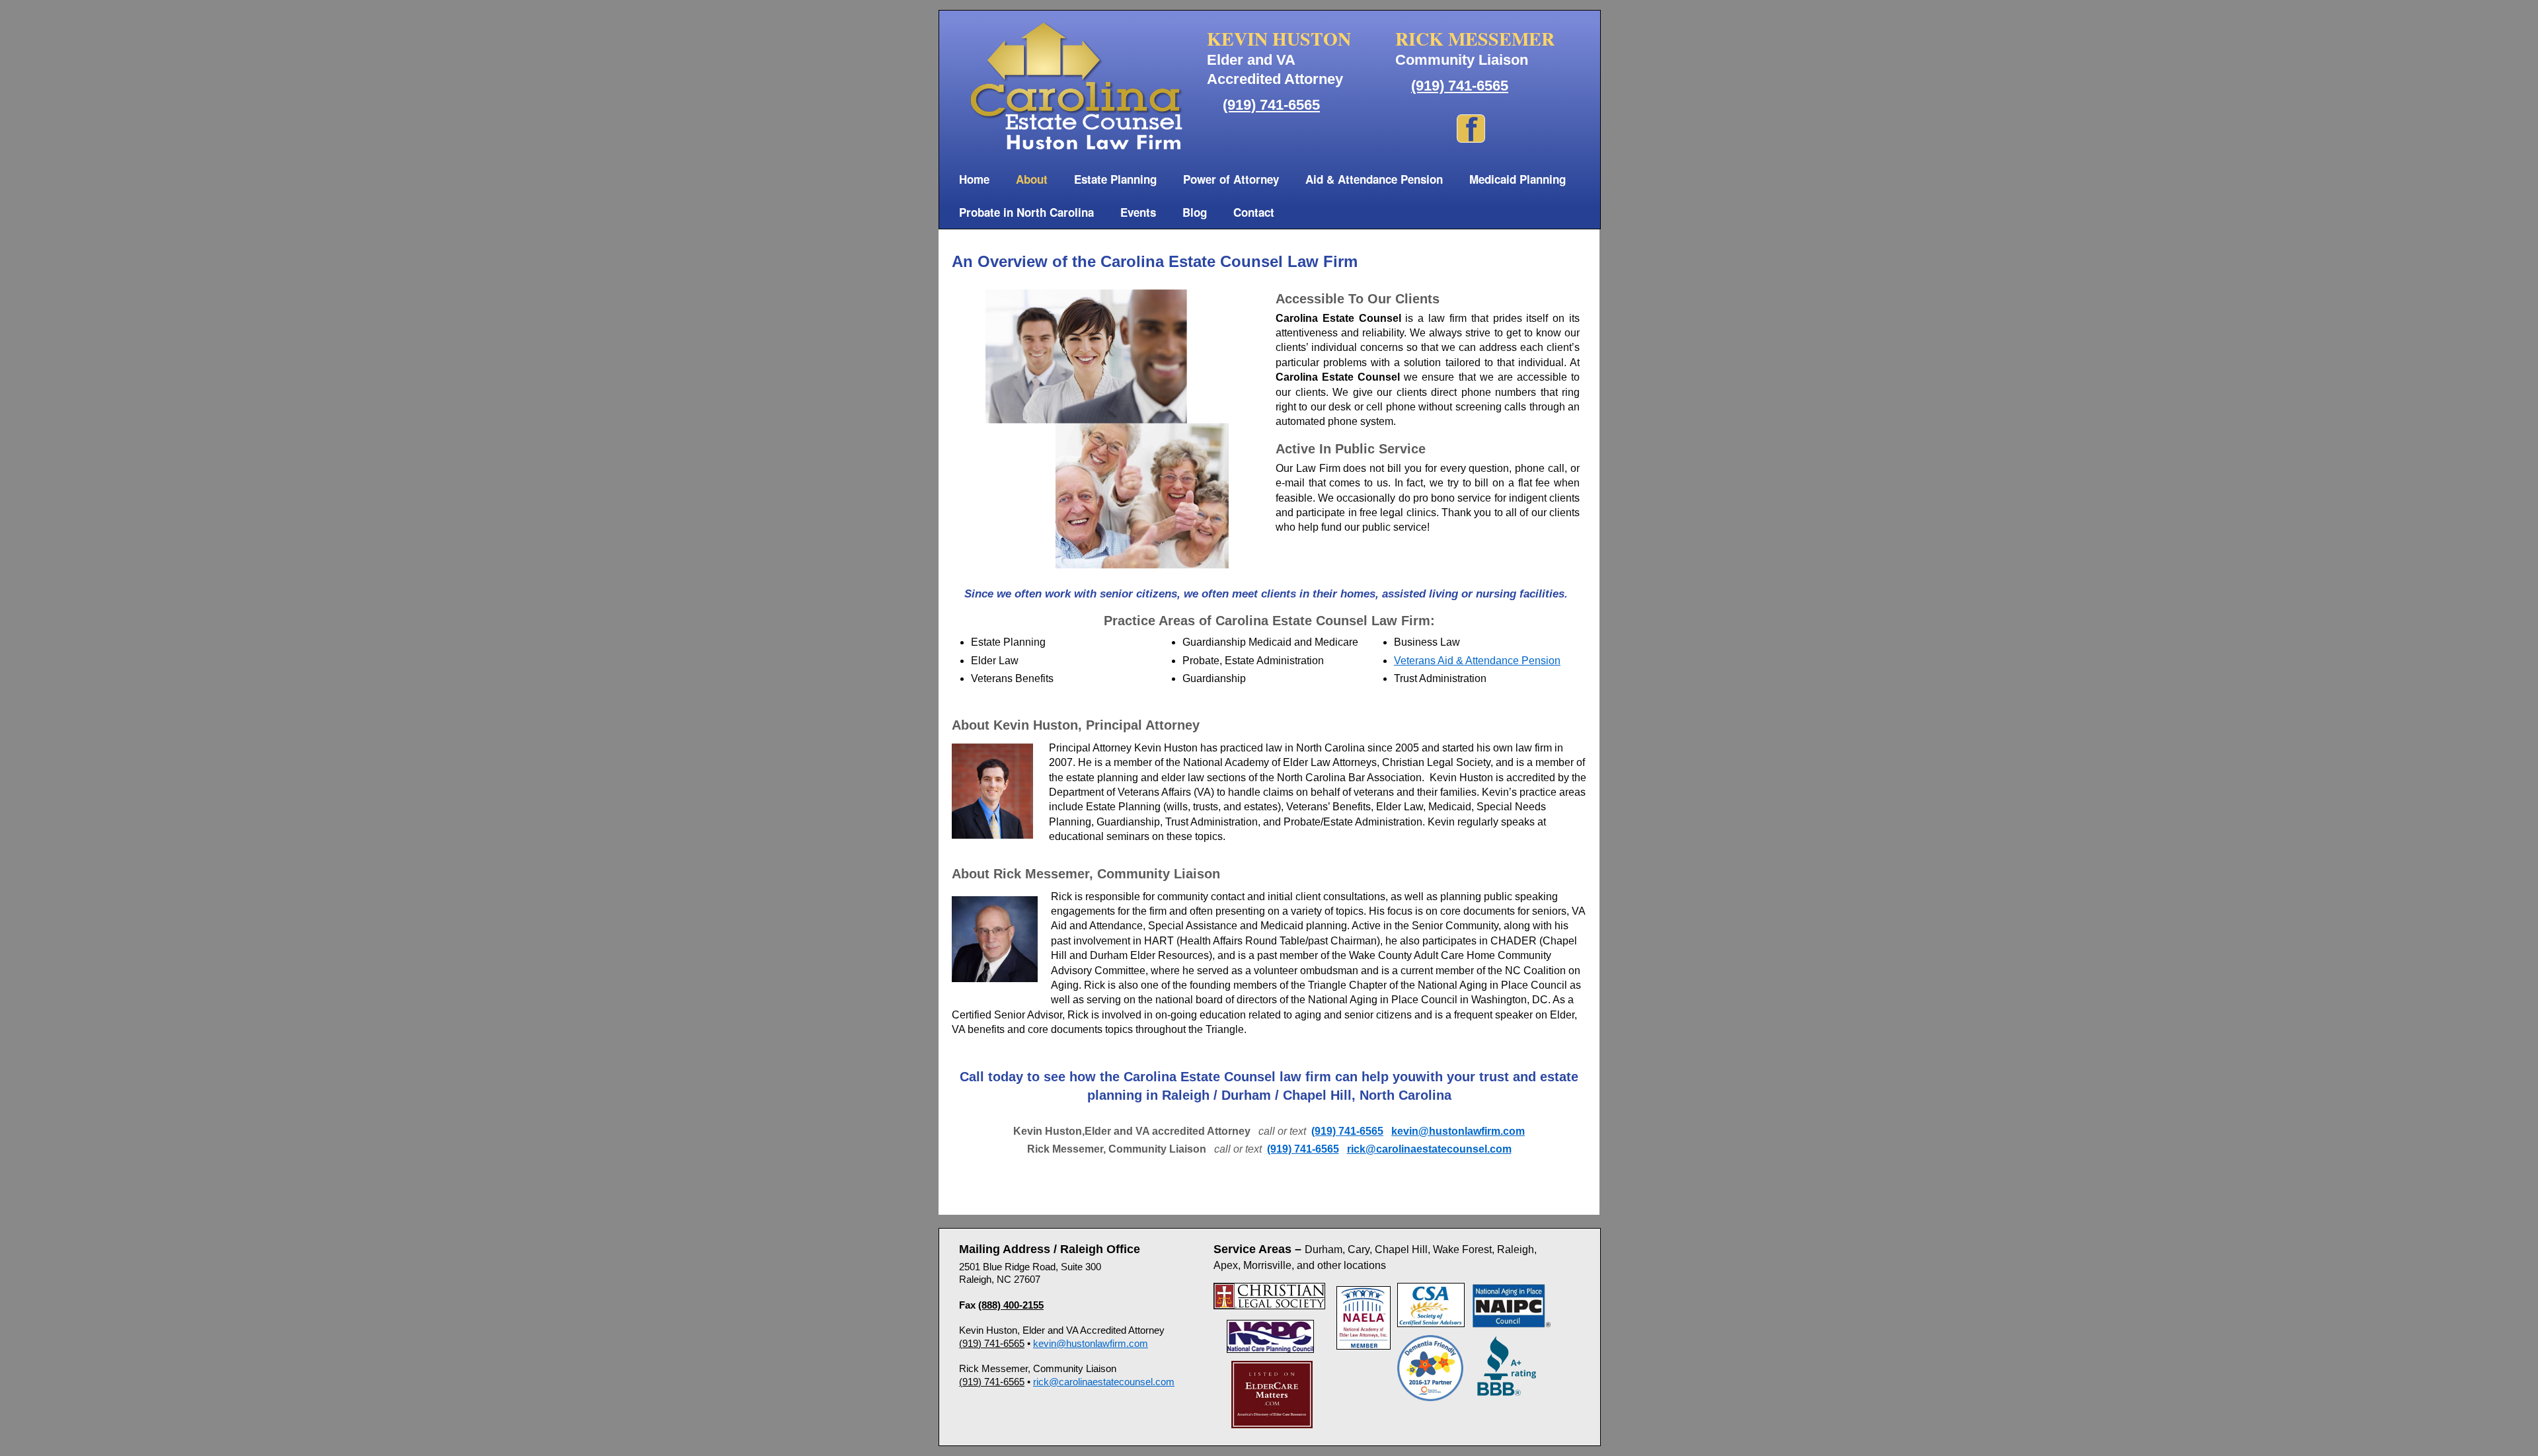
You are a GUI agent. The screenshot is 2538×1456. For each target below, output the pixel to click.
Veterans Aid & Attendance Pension (1477, 661)
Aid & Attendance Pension (1374, 179)
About (1032, 179)
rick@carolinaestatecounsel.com (1429, 1149)
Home (974, 179)
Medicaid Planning (1518, 179)
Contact (1254, 212)
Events (1138, 212)
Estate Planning (1115, 179)
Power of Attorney (1231, 179)
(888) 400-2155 (1011, 1305)
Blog (1195, 212)
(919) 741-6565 (1271, 105)
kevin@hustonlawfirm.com (1458, 1131)
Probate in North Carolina (1026, 212)
